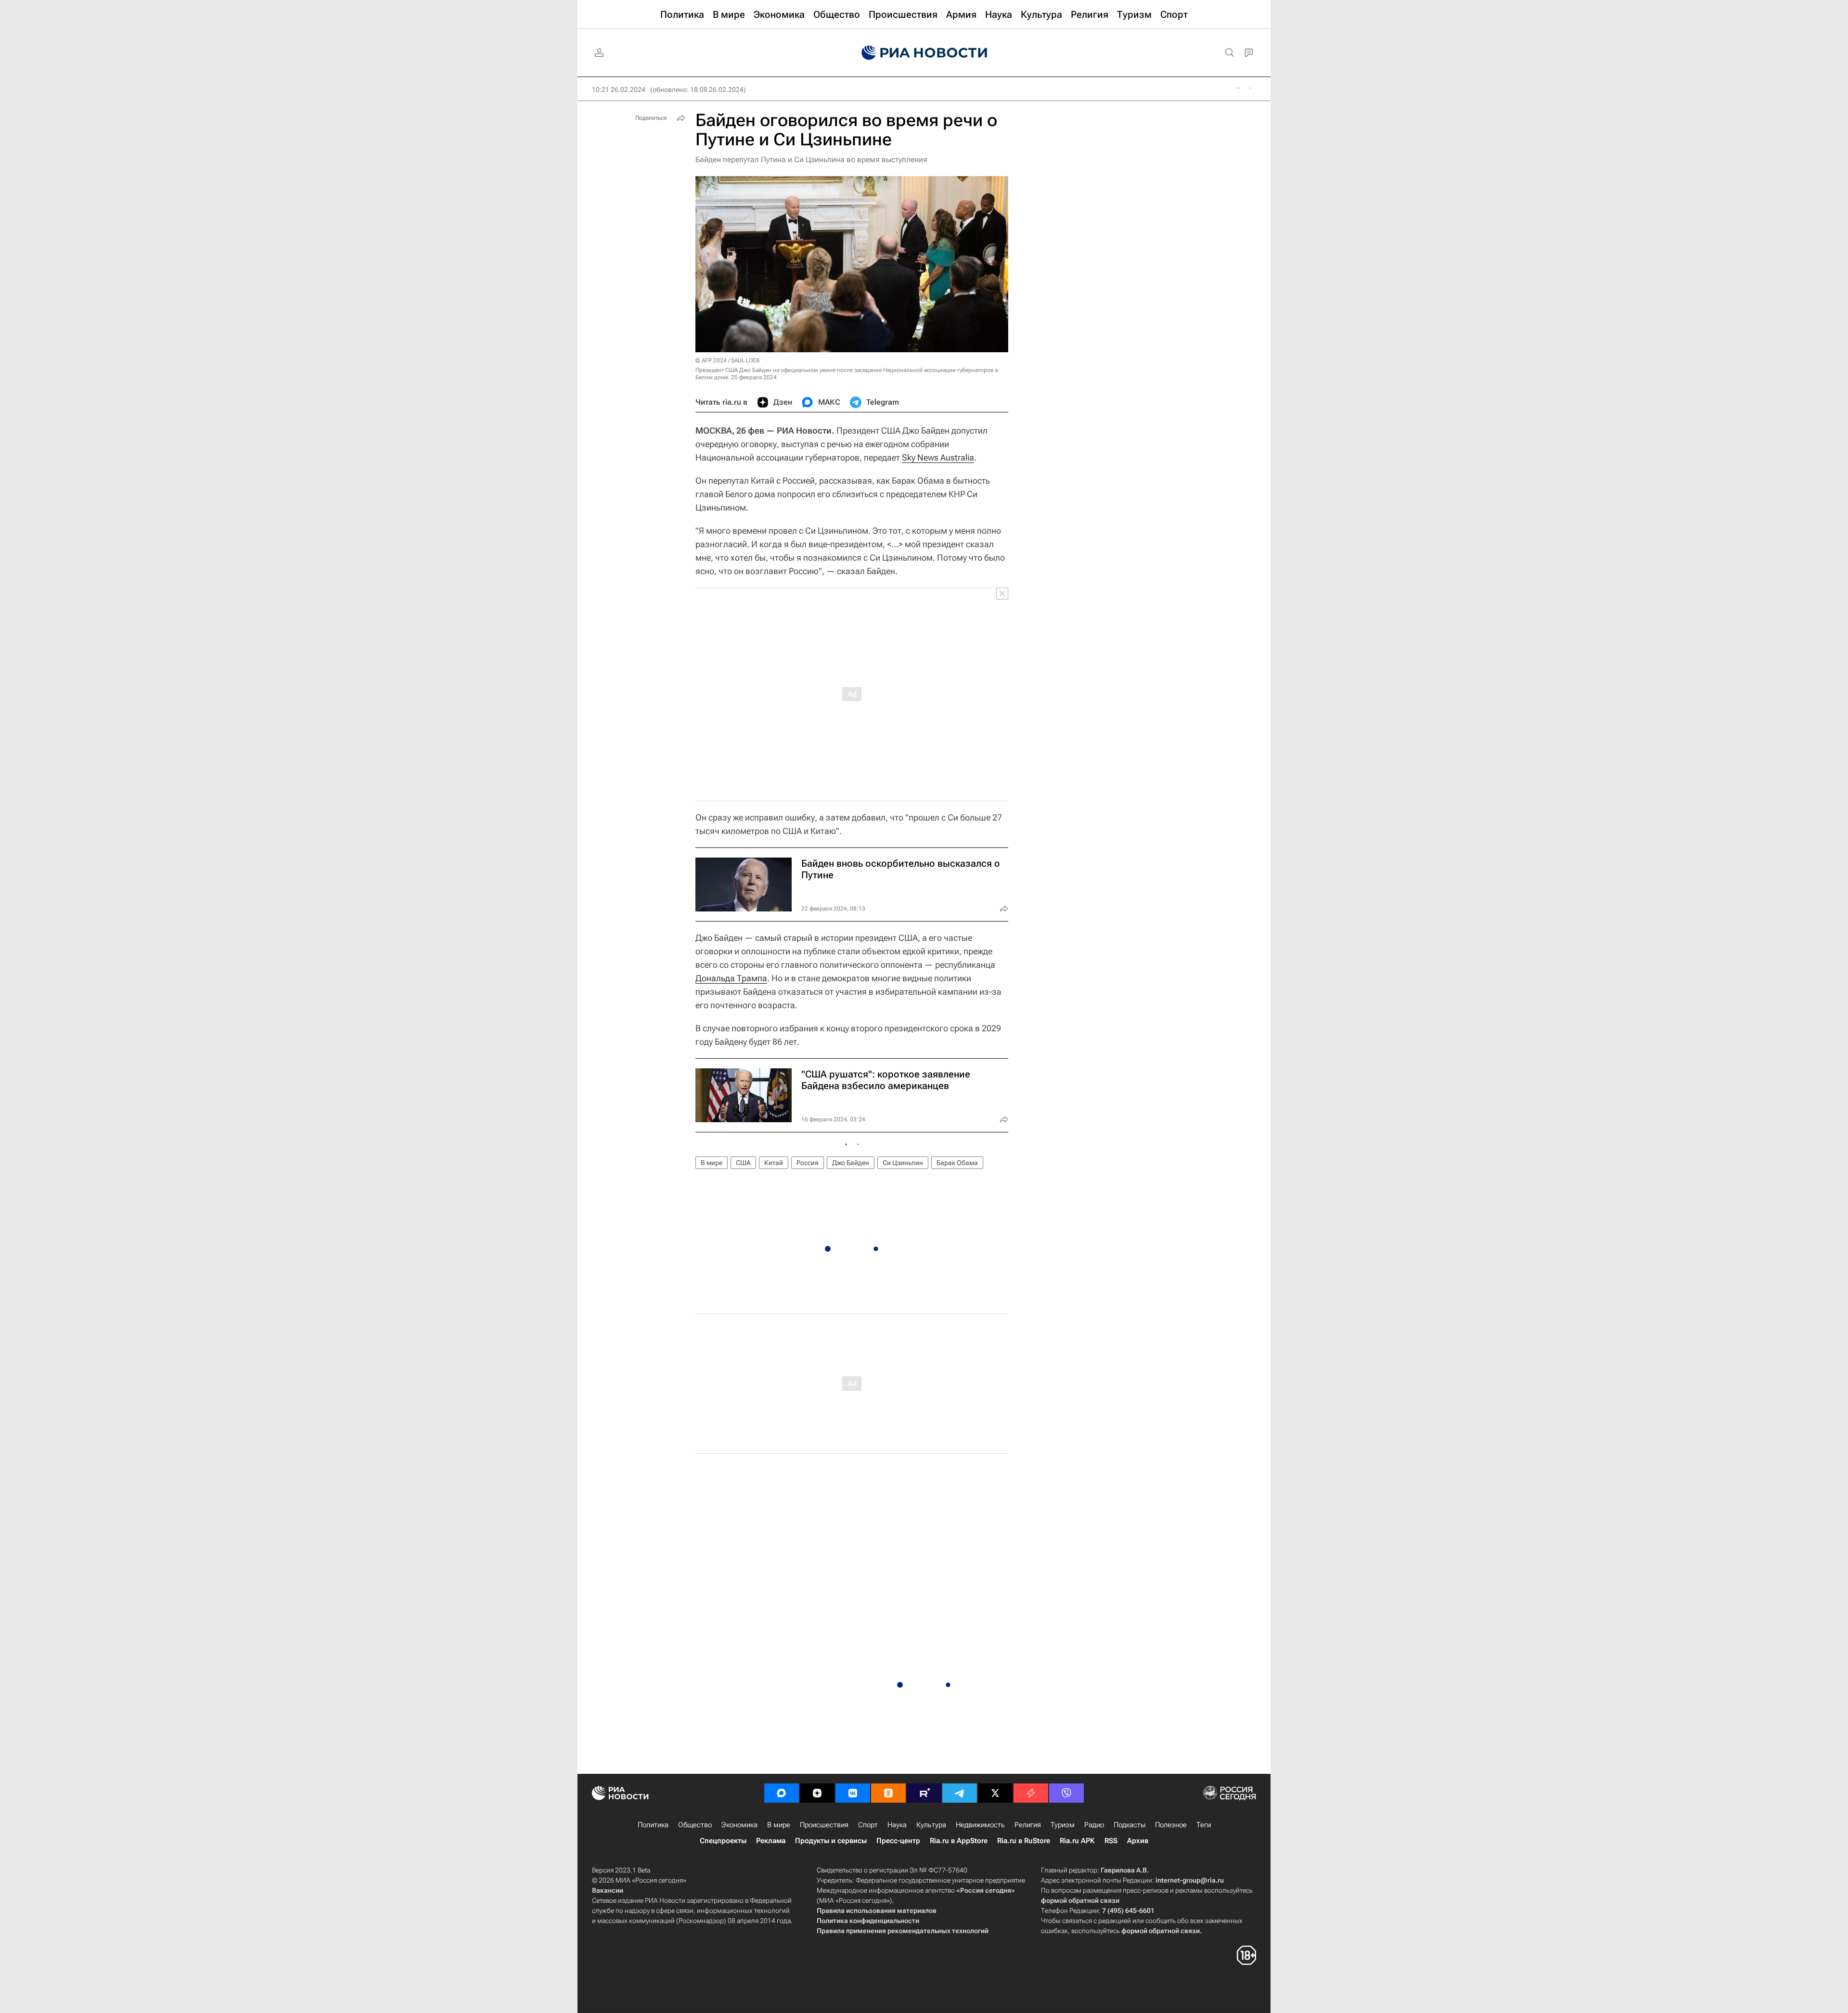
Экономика (739, 1825)
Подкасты (1129, 1825)
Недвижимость (980, 1825)
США (743, 1163)
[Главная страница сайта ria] (924, 53)
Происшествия (824, 1825)
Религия (1028, 1825)
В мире (712, 1163)
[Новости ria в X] (995, 1793)
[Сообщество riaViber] (1066, 1793)
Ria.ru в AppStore (959, 1841)
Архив (1138, 1841)
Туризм (1063, 1825)
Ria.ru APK (1077, 1841)
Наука (897, 1825)
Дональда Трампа (731, 978)
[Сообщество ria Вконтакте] (853, 1793)
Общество (695, 1825)
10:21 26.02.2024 (619, 90)
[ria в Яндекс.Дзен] (817, 1793)
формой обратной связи (1080, 1900)
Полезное (1171, 1825)
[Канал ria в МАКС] (782, 1793)
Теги (1204, 1825)
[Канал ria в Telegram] (960, 1793)
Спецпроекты (723, 1841)
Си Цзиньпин (903, 1163)
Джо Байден (851, 1163)
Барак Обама (957, 1163)
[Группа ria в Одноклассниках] (888, 1793)
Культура (931, 1825)
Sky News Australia (938, 457)
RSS (1111, 1841)
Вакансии (608, 1890)
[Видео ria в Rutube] (924, 1793)
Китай (774, 1163)
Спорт (868, 1825)
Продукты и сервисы (831, 1841)
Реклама (771, 1841)
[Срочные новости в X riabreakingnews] (1031, 1793)
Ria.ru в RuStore (1024, 1841)
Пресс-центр (898, 1841)
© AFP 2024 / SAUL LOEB (727, 360)
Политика (653, 1825)
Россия (808, 1163)
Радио (1094, 1825)
